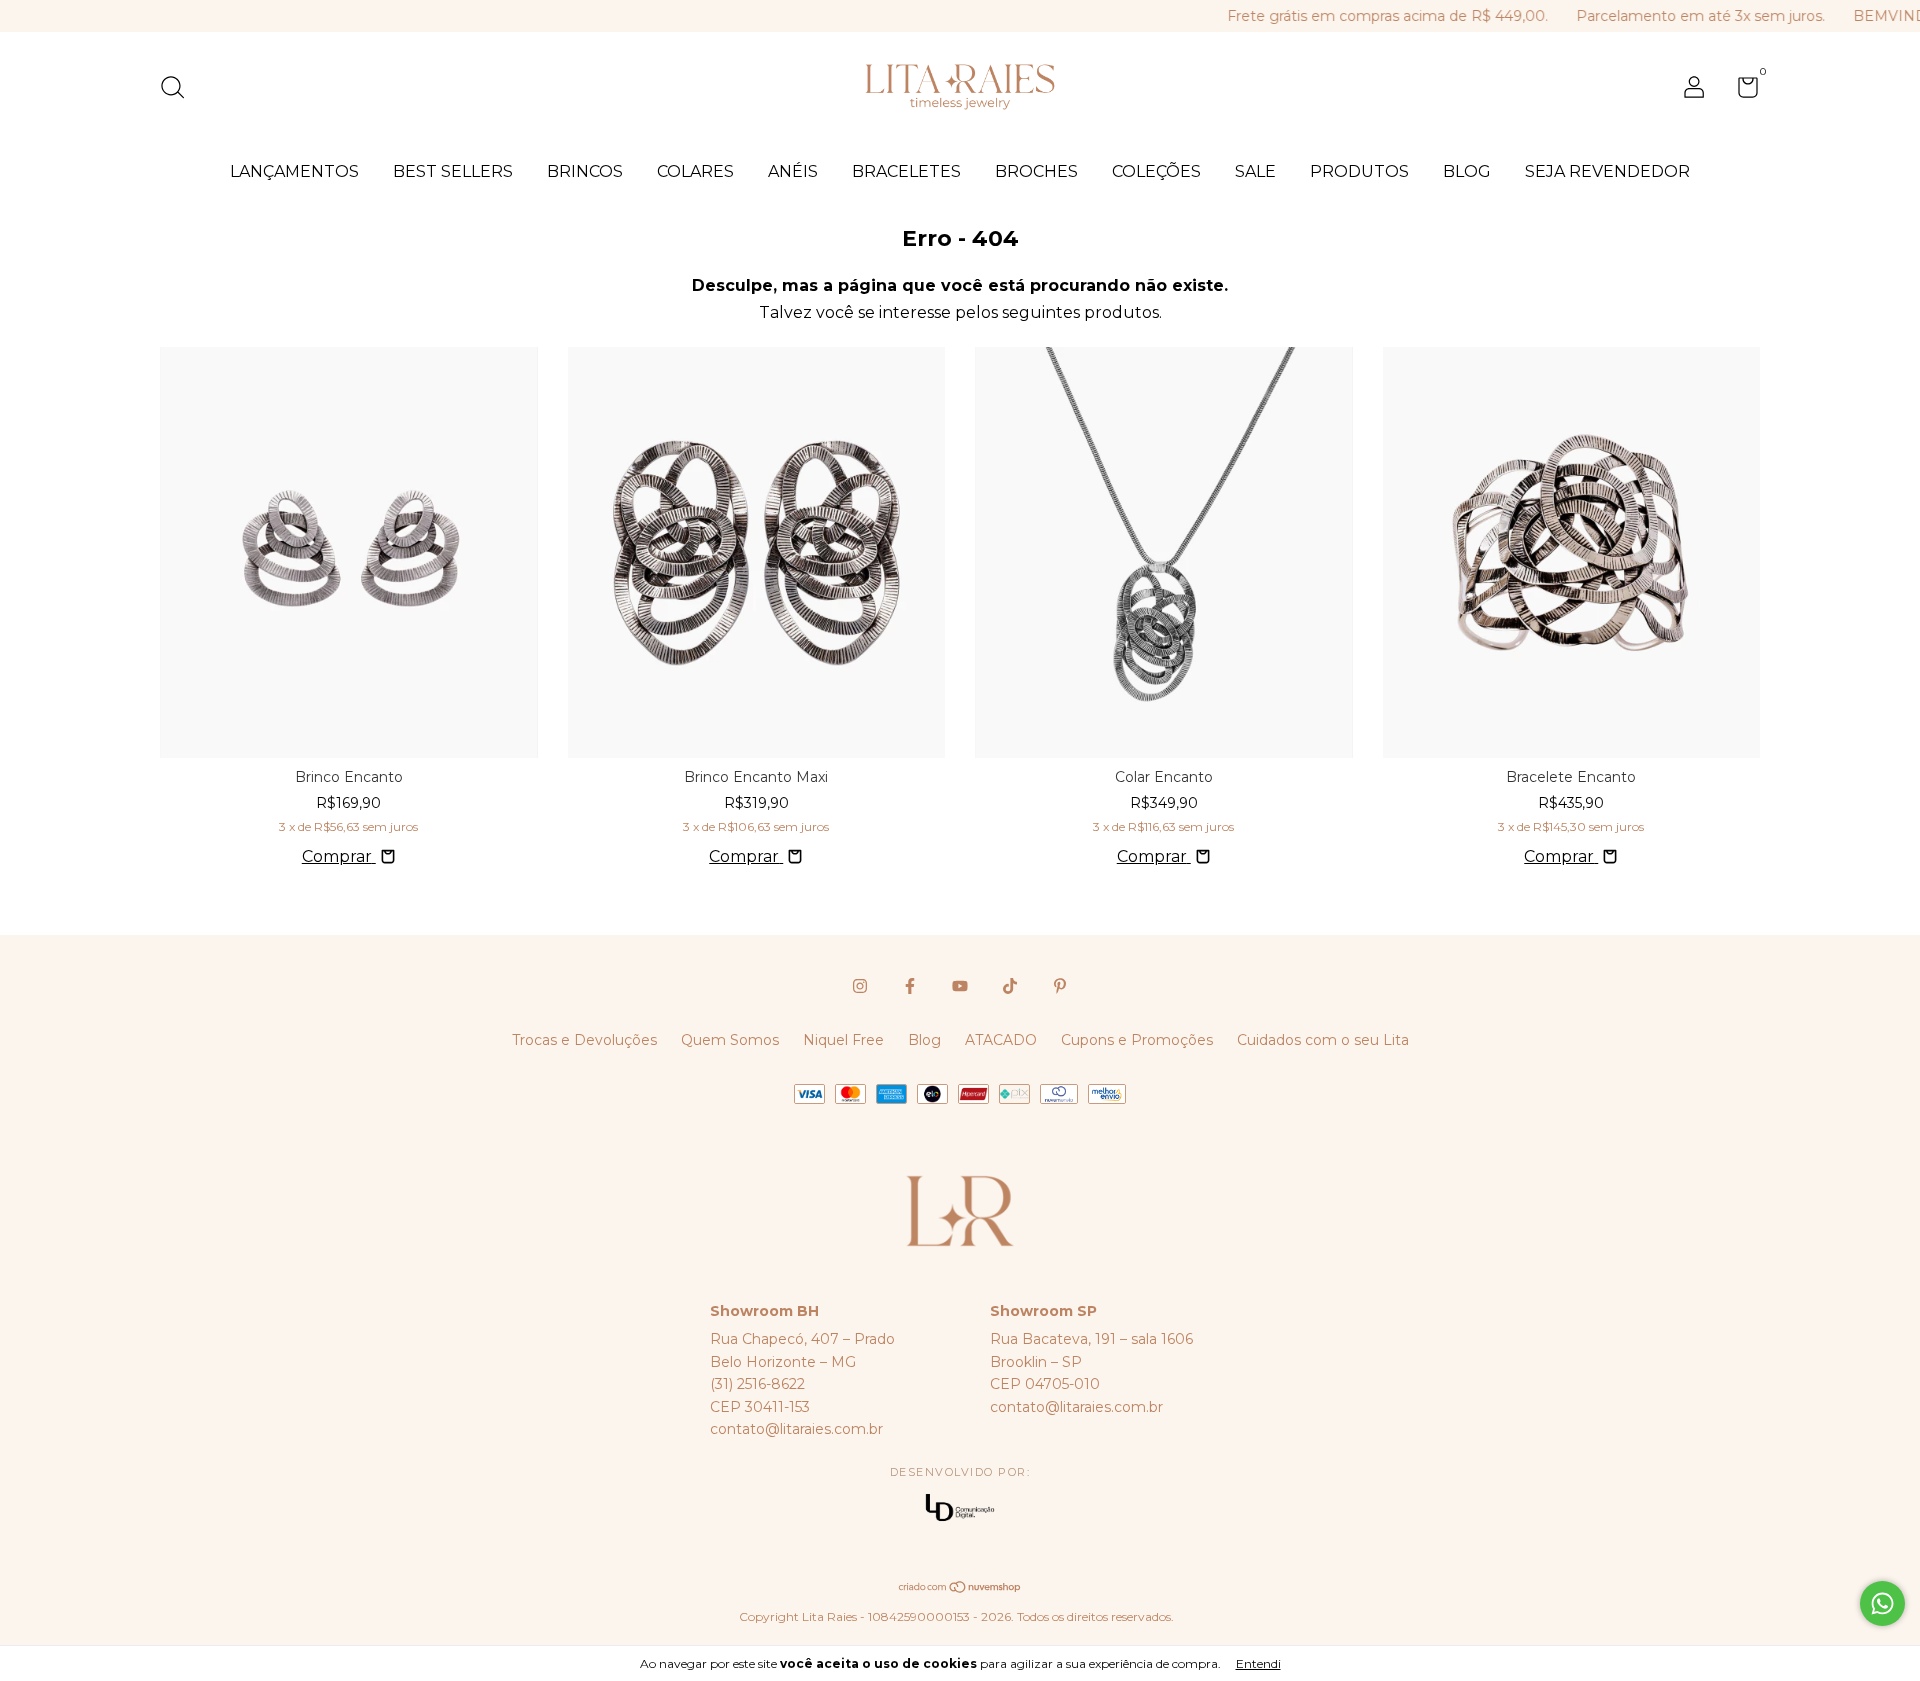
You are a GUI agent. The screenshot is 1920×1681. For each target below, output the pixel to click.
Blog (924, 1040)
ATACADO (1001, 1040)
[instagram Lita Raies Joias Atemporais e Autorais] (860, 986)
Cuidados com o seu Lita (1323, 1040)
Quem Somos (730, 1040)
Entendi (1258, 1663)
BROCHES (1036, 171)
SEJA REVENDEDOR (1607, 171)
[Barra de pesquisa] (179, 90)
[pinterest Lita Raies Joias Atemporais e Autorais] (1060, 986)
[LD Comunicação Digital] (960, 1509)
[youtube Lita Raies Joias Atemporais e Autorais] (960, 986)
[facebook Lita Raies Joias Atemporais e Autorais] (910, 986)
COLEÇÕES (1156, 171)
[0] (1740, 91)
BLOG (1467, 171)
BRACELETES (906, 171)
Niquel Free (843, 1040)
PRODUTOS (1359, 171)
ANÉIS (793, 171)
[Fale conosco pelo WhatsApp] (1882, 1603)
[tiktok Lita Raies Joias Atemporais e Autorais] (1010, 986)
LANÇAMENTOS (294, 171)
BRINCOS (585, 171)
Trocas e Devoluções (584, 1040)
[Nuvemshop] (960, 1588)
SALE (1255, 171)
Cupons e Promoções (1137, 1040)
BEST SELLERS (453, 171)
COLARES (695, 171)
